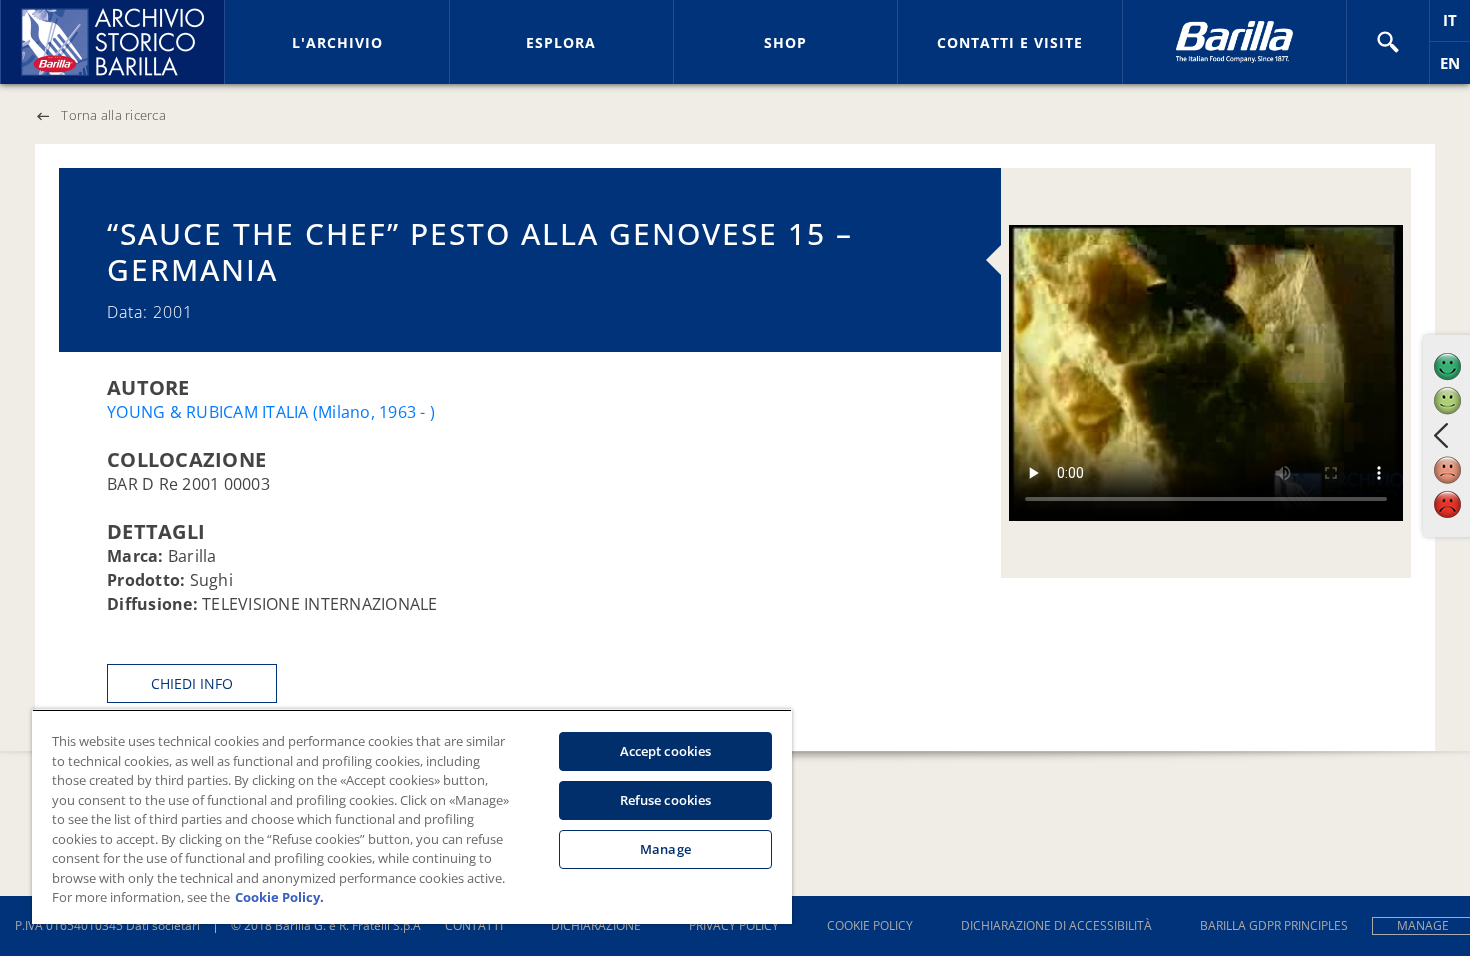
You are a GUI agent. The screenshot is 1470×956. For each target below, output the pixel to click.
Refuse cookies (666, 800)
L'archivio (337, 42)
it (1456, 25)
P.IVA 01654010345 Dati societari (107, 925)
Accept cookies (666, 751)
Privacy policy (734, 925)
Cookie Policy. (279, 897)
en (1455, 68)
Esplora (561, 42)
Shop (785, 42)
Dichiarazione (596, 925)
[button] (1388, 42)
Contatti (474, 925)
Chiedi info (192, 683)
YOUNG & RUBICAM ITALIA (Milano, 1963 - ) (271, 412)
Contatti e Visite (1010, 42)
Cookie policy (870, 925)
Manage (665, 849)
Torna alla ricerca (113, 115)
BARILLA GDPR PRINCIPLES (1274, 925)
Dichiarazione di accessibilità (1056, 925)
